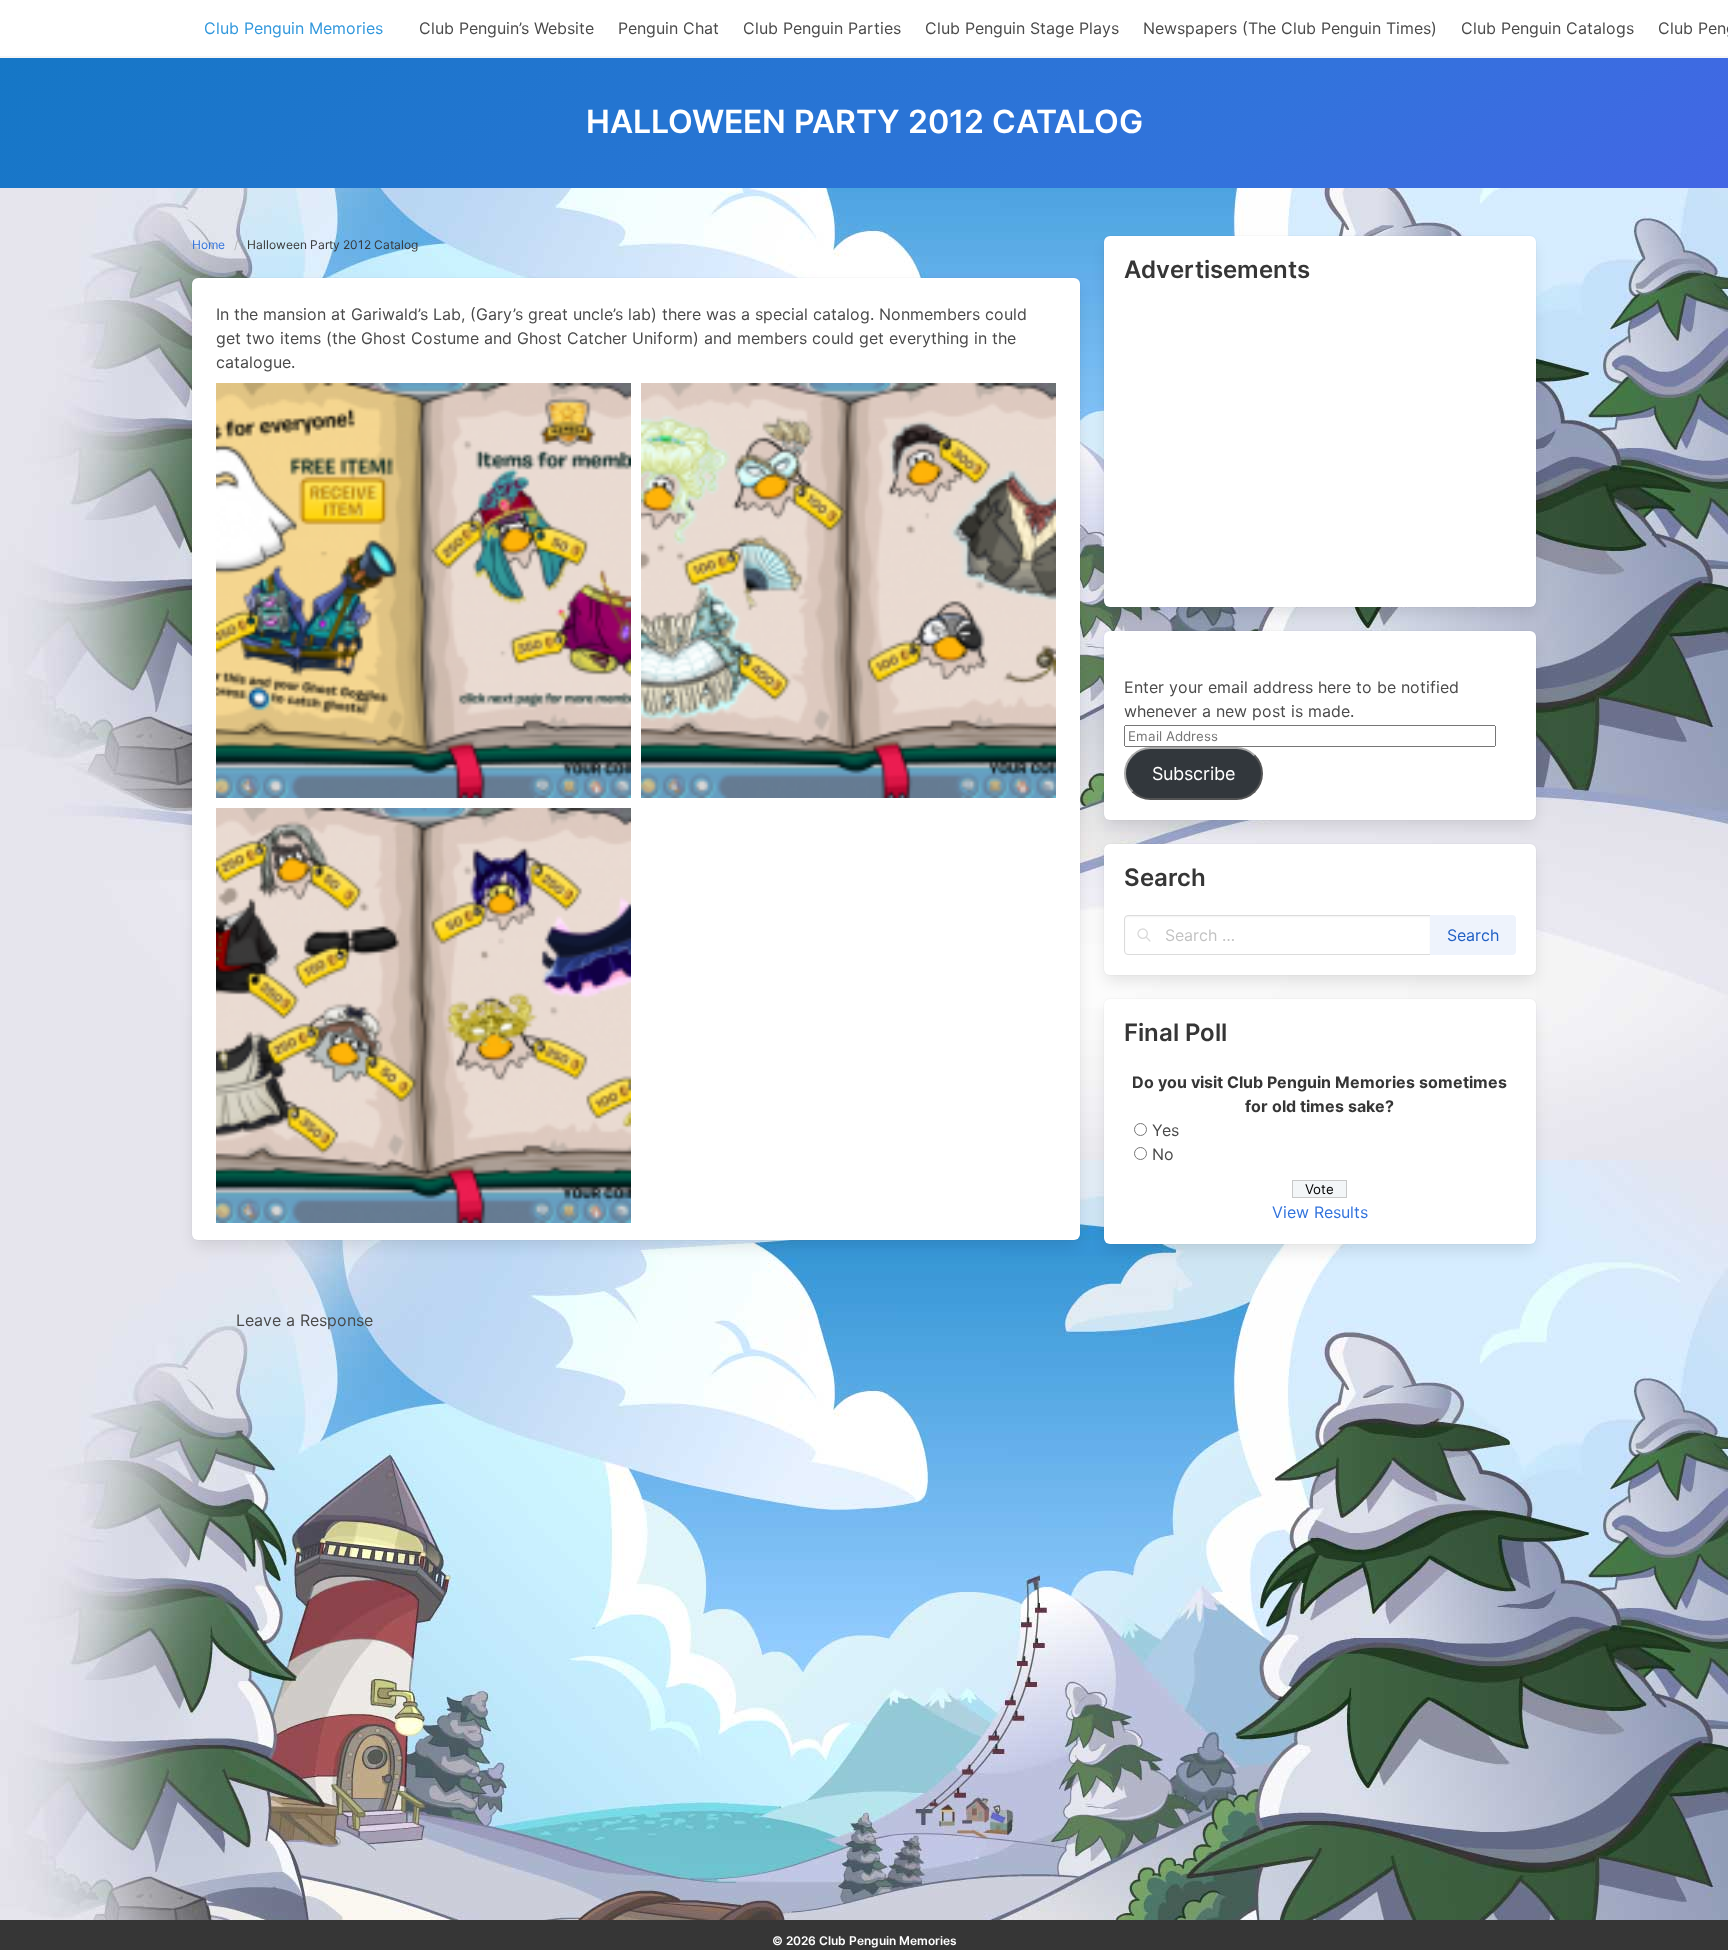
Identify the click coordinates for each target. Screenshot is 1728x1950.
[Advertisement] (1320, 447)
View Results (1320, 1212)
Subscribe (1193, 773)
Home (208, 244)
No (1163, 1154)
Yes (1165, 1130)
